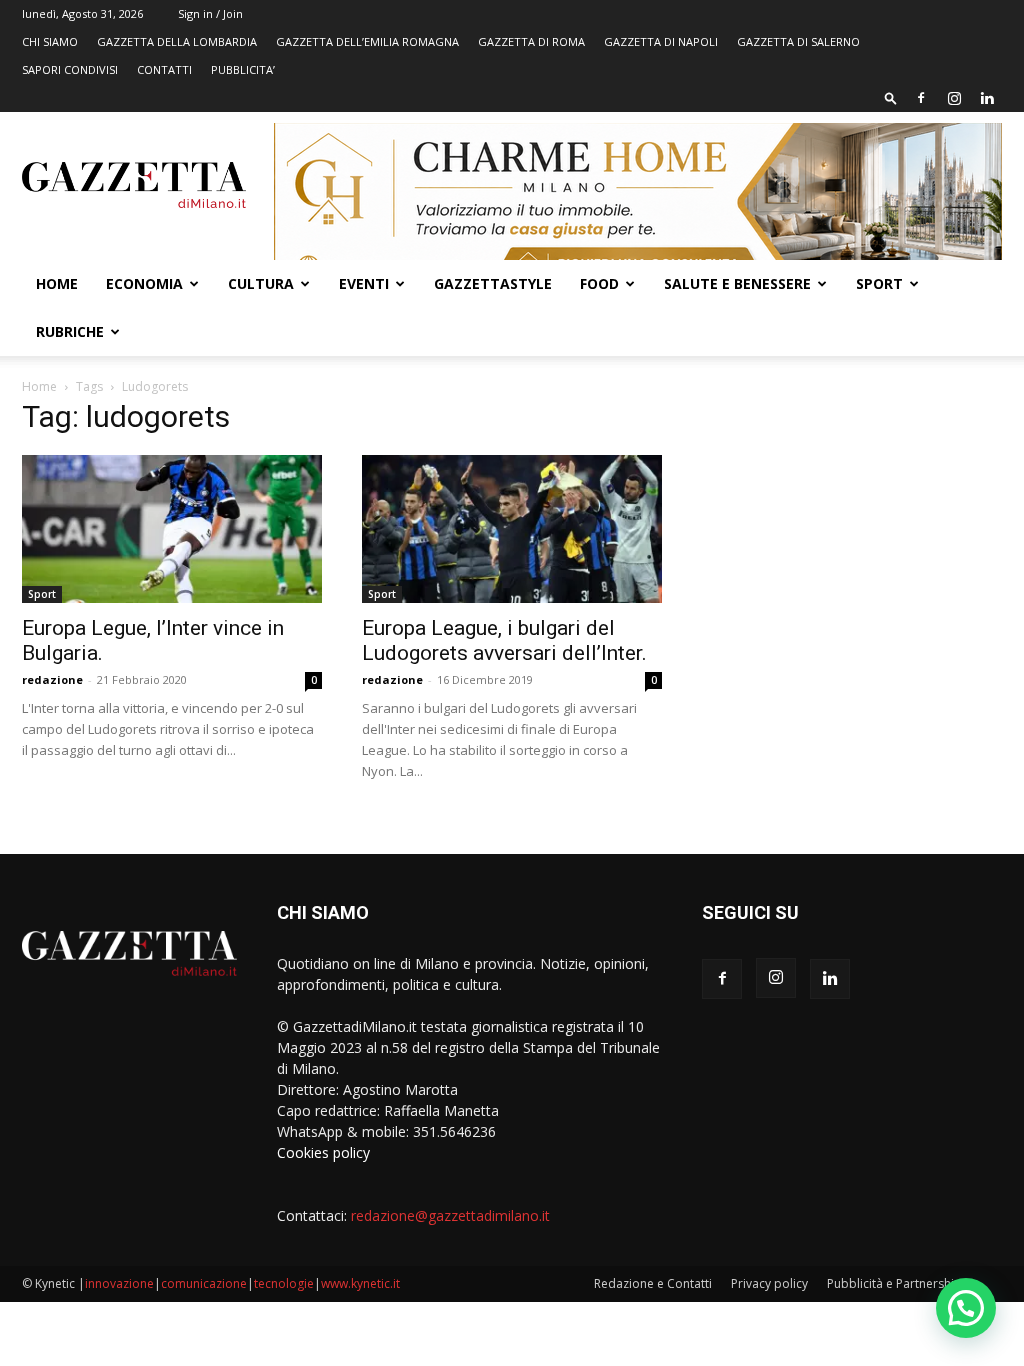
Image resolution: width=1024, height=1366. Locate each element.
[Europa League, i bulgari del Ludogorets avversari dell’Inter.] (512, 529)
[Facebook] (921, 98)
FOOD (599, 283)
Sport (879, 283)
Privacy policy (769, 1283)
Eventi (364, 283)
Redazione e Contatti (653, 1283)
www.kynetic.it (360, 1283)
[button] (891, 97)
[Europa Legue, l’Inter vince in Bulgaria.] (172, 529)
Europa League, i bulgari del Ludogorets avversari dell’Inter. (504, 640)
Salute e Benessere (737, 283)
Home (57, 283)
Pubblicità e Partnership (894, 1283)
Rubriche (70, 331)
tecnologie (284, 1283)
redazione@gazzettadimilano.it (450, 1215)
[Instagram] (954, 98)
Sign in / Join (210, 13)
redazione (52, 679)
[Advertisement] (852, 553)
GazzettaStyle (493, 283)
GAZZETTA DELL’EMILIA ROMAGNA (367, 41)
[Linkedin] (987, 98)
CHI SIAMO (50, 41)
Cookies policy (323, 1152)
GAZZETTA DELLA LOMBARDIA (177, 41)
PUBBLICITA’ (243, 69)
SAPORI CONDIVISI (70, 69)
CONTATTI (164, 69)
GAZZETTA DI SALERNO (798, 41)
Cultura (261, 283)
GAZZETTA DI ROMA (531, 41)
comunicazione (204, 1283)
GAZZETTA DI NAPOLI (661, 41)
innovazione (119, 1283)
